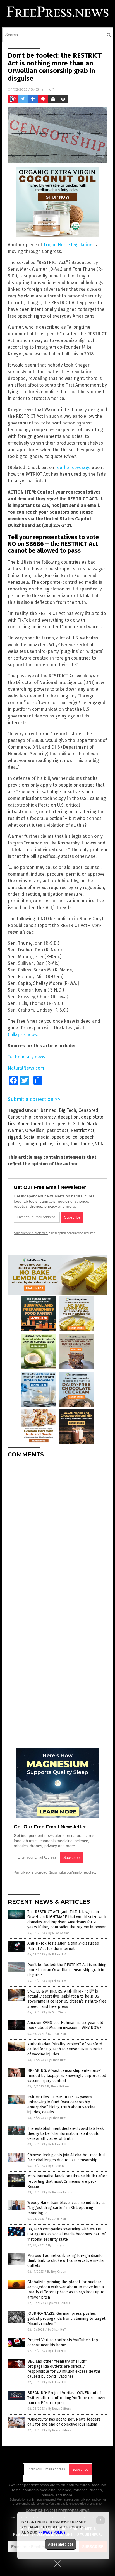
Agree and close (61, 2544)
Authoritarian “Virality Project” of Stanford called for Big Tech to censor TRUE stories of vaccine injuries (65, 2049)
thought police (37, 1144)
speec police (64, 1137)
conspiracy (45, 1117)
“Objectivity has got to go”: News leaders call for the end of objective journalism (64, 2422)
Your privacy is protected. (31, 1233)
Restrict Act (82, 1130)
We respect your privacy (74, 2499)
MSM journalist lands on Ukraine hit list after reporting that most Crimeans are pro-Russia (67, 2181)
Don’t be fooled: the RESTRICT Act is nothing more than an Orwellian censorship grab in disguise (67, 1970)
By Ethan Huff (57, 1954)
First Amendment (26, 1124)
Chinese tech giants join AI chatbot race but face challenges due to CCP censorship (66, 2158)
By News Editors (58, 2087)
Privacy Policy (52, 2533)
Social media (36, 1137)
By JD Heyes (56, 2245)
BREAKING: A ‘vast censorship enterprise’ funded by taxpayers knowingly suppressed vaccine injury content (67, 2076)
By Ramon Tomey (60, 2192)
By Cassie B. (56, 2166)
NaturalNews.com (26, 1068)
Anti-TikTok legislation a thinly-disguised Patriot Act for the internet (63, 1946)
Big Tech (68, 1110)
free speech (58, 1124)
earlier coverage (74, 467)
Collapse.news (22, 1035)
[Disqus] (57, 1532)
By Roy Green (57, 2272)
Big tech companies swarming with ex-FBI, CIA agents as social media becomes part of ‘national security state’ (66, 2234)
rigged (15, 1137)
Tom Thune (82, 1144)
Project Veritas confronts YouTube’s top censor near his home (63, 2342)
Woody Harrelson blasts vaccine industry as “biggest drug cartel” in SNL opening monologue (66, 2208)
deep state (92, 1117)
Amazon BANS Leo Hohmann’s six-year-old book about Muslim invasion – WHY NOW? (65, 2025)
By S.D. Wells (57, 2012)
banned (49, 1110)
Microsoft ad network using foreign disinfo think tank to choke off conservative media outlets (65, 2261)
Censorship (20, 1117)
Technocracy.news (27, 1057)
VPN (100, 1144)
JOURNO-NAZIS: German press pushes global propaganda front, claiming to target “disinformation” (66, 2319)
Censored (88, 1110)
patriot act (57, 1130)
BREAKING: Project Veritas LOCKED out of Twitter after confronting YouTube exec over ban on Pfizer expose (67, 2398)
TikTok (61, 1144)
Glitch (78, 1124)
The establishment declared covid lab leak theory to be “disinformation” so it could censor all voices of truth (66, 2134)
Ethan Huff (45, 89)
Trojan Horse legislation (68, 245)
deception (68, 1117)
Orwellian (35, 1130)
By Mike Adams (59, 1933)
